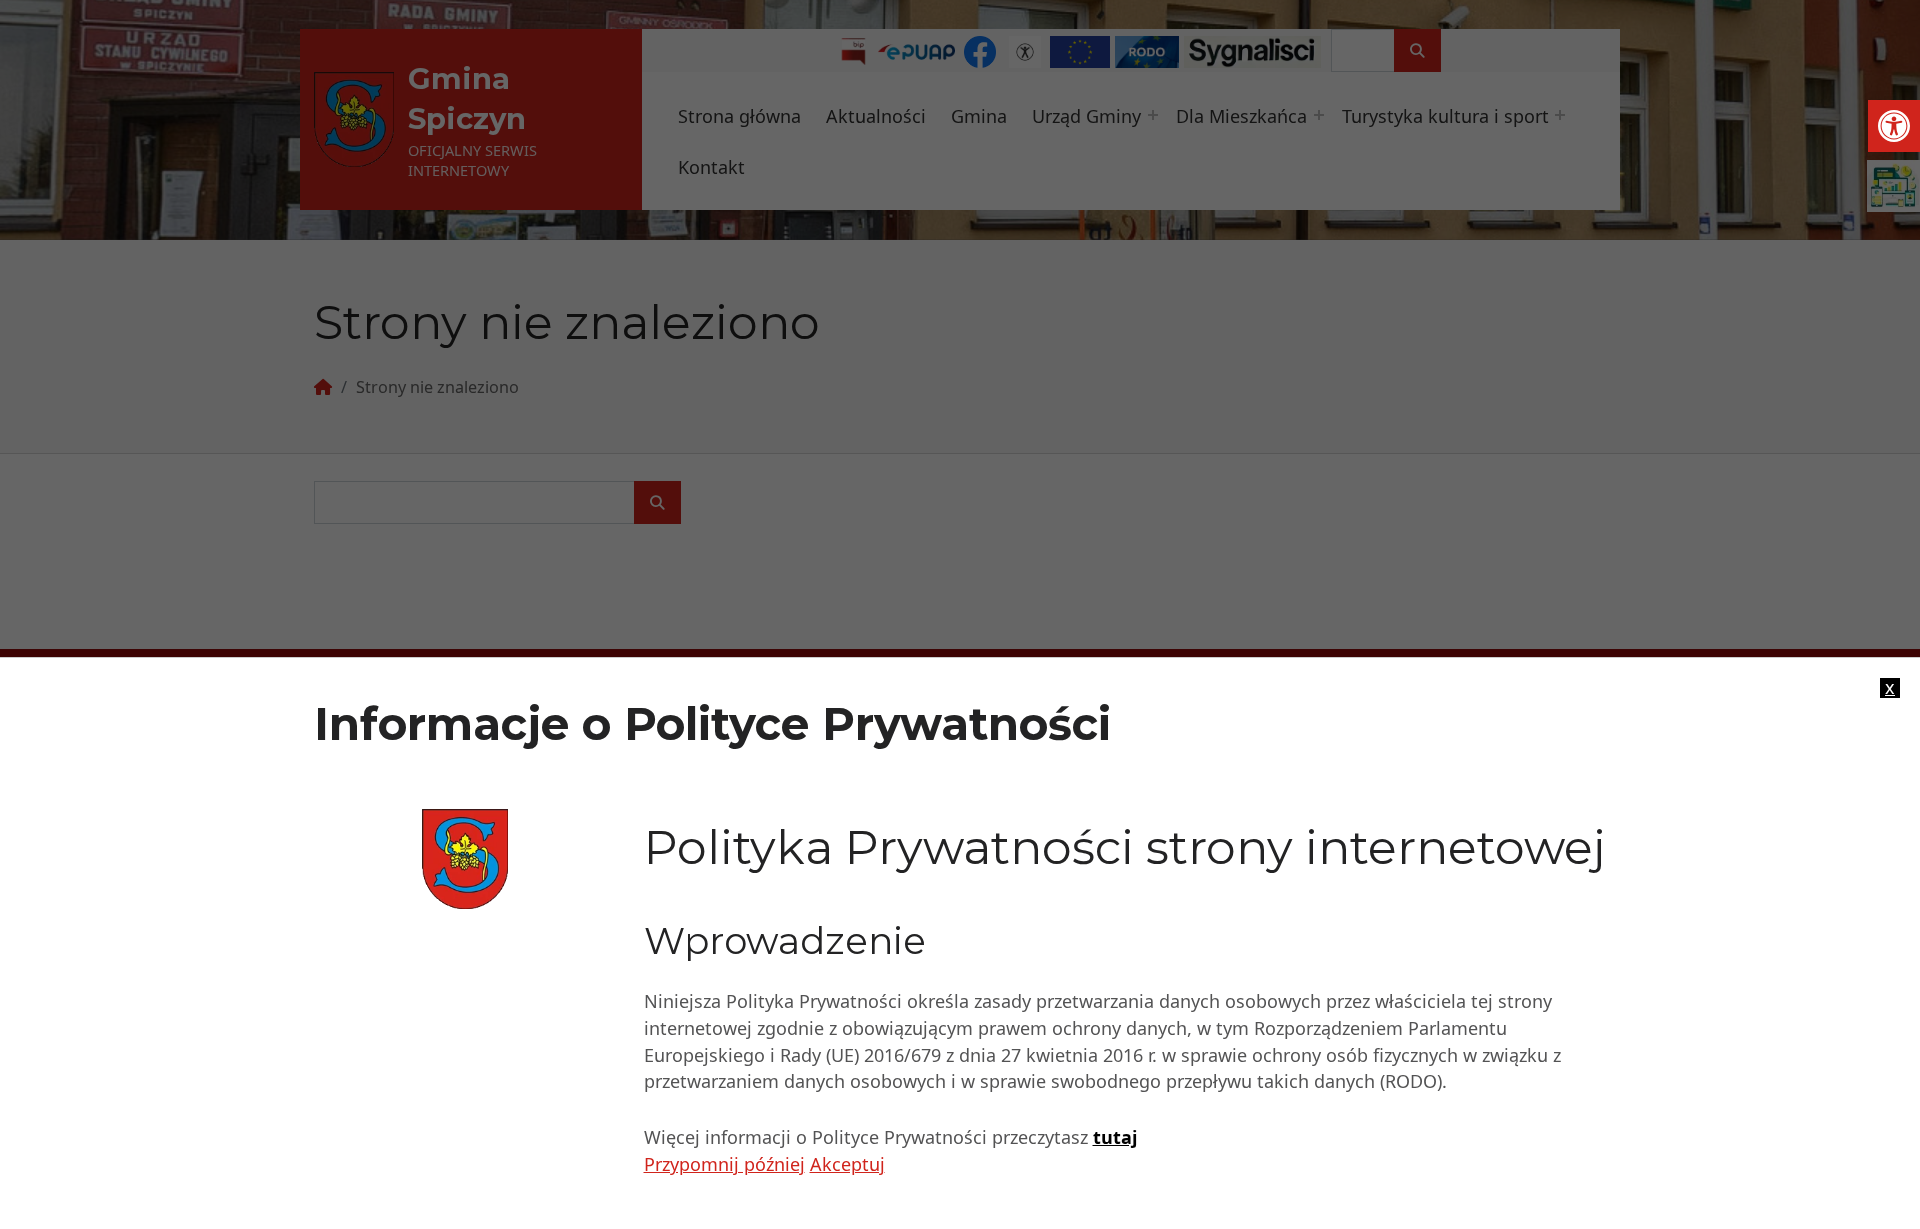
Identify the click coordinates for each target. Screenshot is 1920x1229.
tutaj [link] (1115, 1138)
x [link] (1890, 688)
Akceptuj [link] (847, 1165)
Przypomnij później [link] (724, 1165)
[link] (1894, 126)
